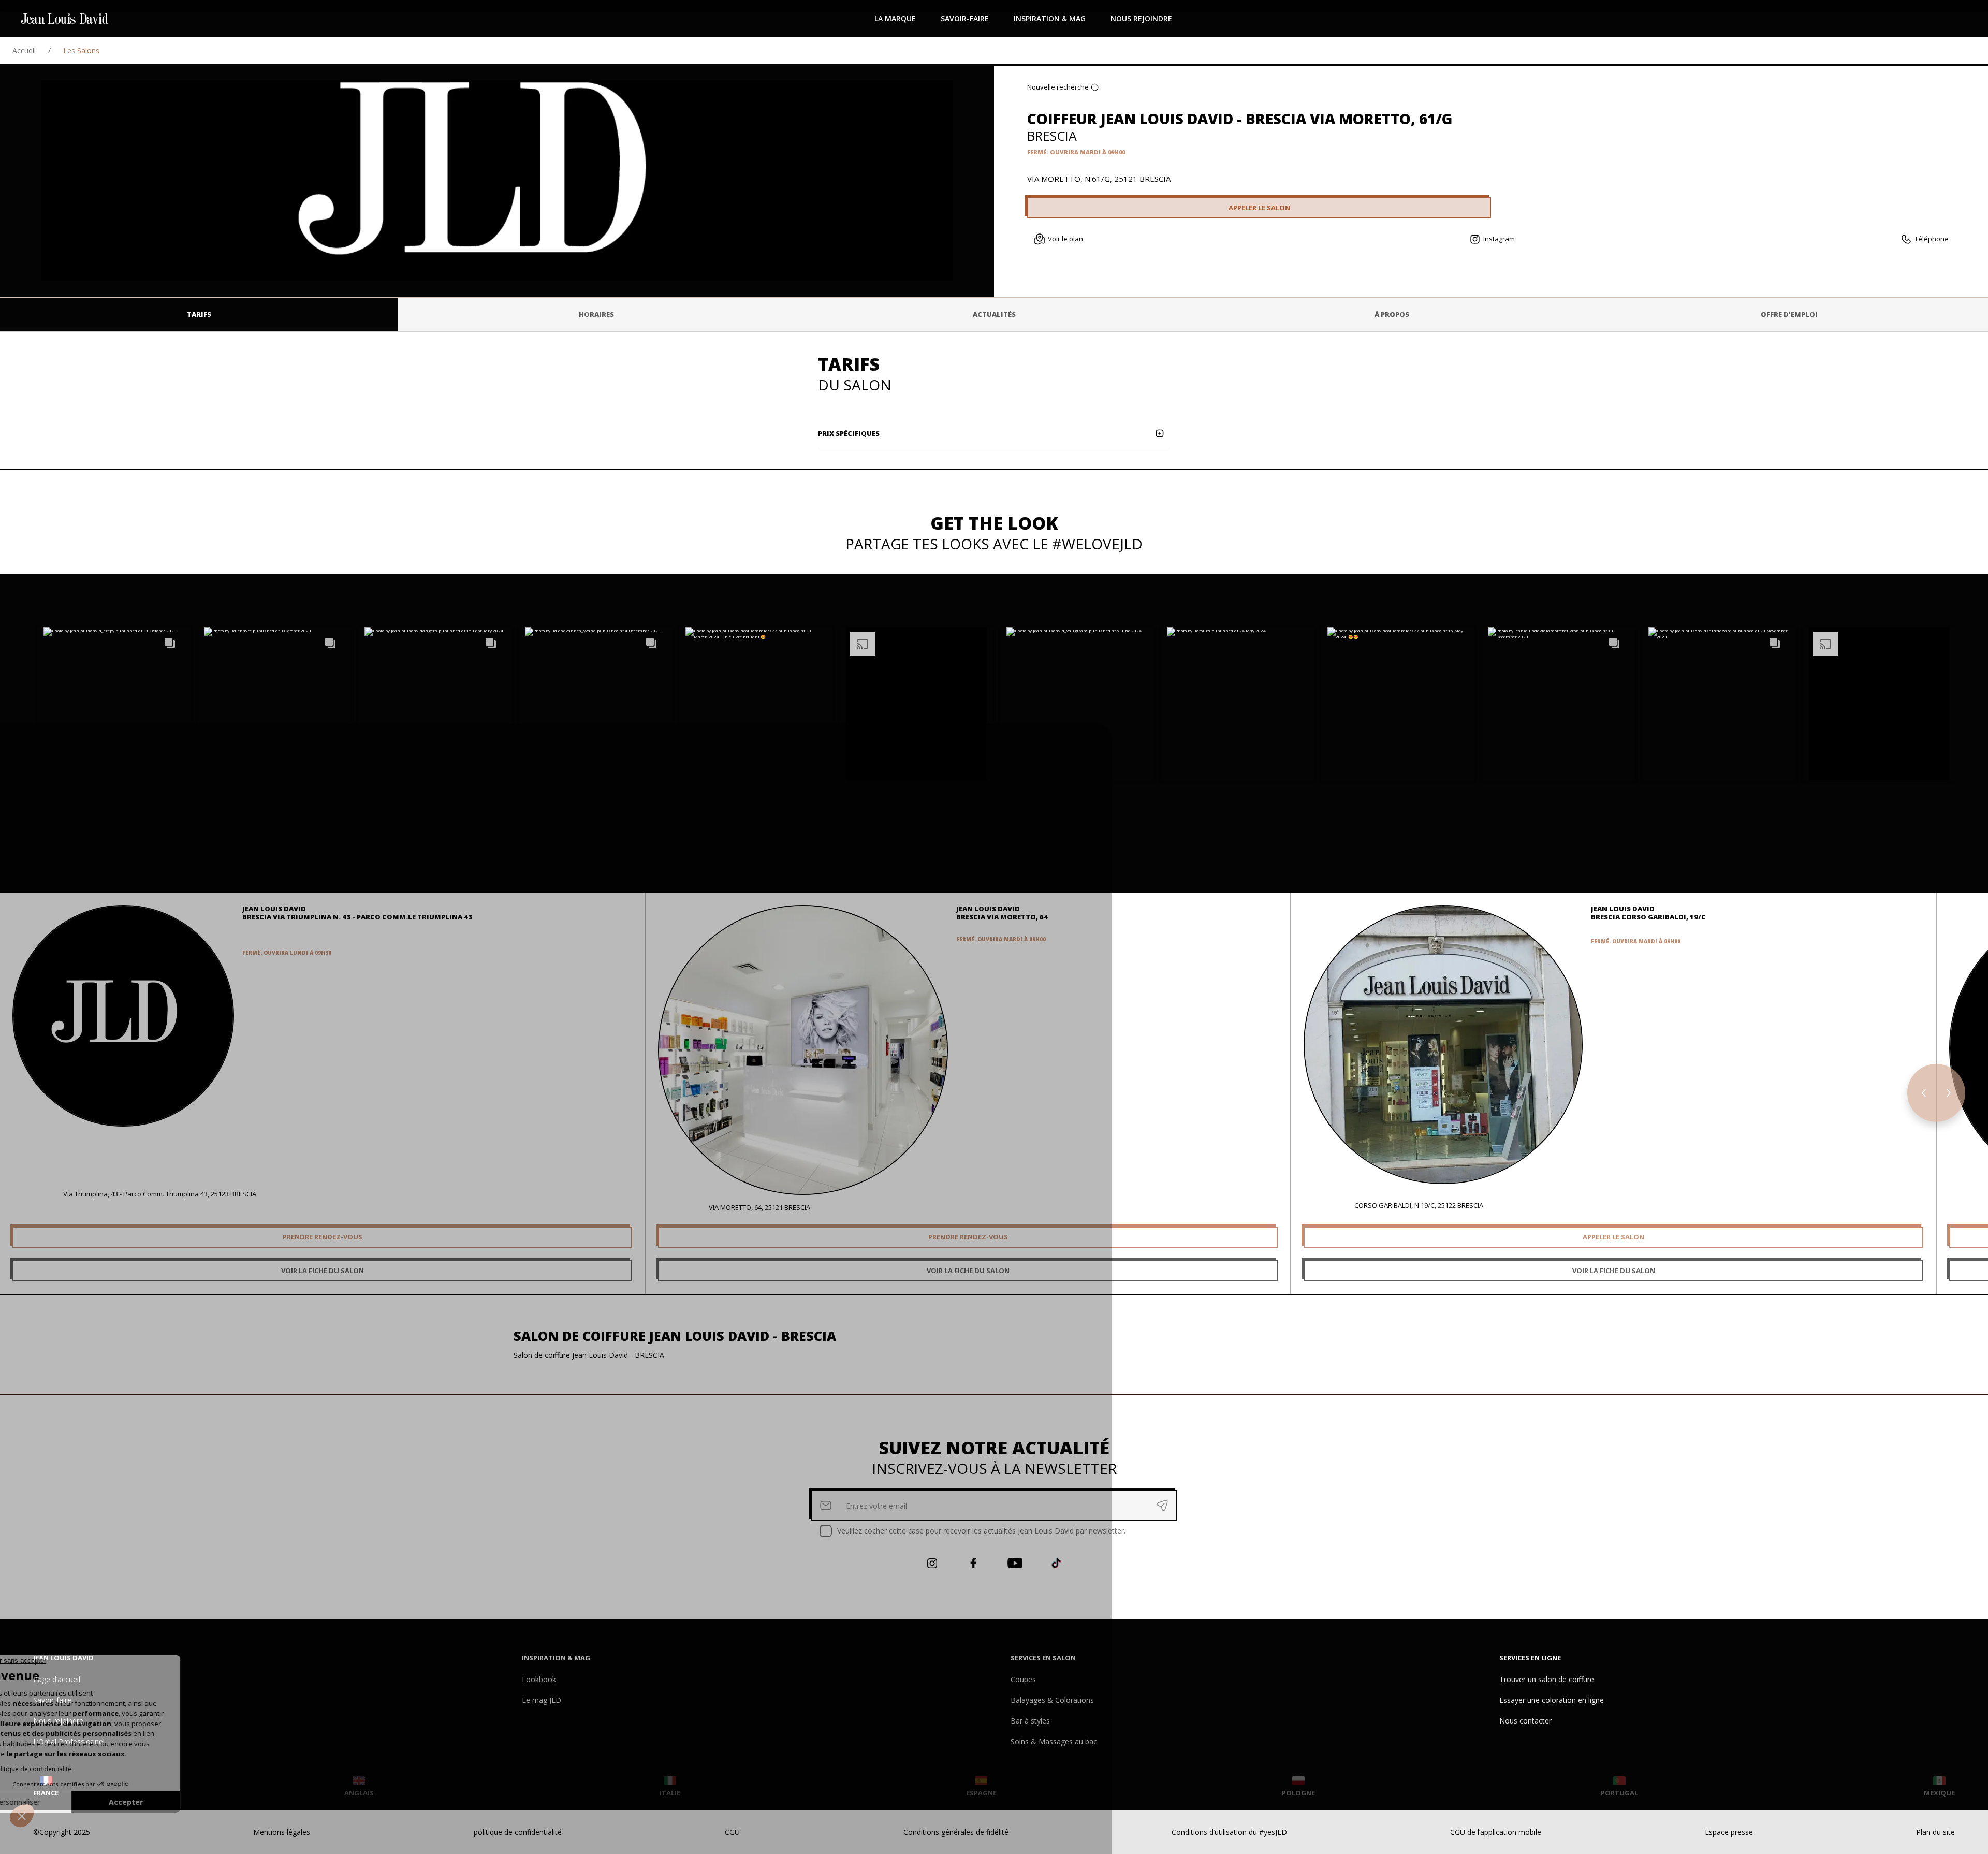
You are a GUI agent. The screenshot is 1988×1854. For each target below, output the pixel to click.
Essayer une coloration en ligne (1552, 1700)
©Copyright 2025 (62, 1832)
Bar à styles (1030, 1721)
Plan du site (1935, 1832)
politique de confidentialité (518, 1832)
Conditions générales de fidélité (956, 1832)
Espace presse (1729, 1832)
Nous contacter (1525, 1721)
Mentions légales (282, 1832)
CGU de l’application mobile (1496, 1832)
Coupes (1023, 1679)
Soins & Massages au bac (1054, 1741)
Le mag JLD (542, 1700)
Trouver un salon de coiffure (1547, 1679)
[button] (114, 704)
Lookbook (539, 1679)
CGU (732, 1832)
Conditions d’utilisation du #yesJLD (1229, 1832)
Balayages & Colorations (1052, 1700)
